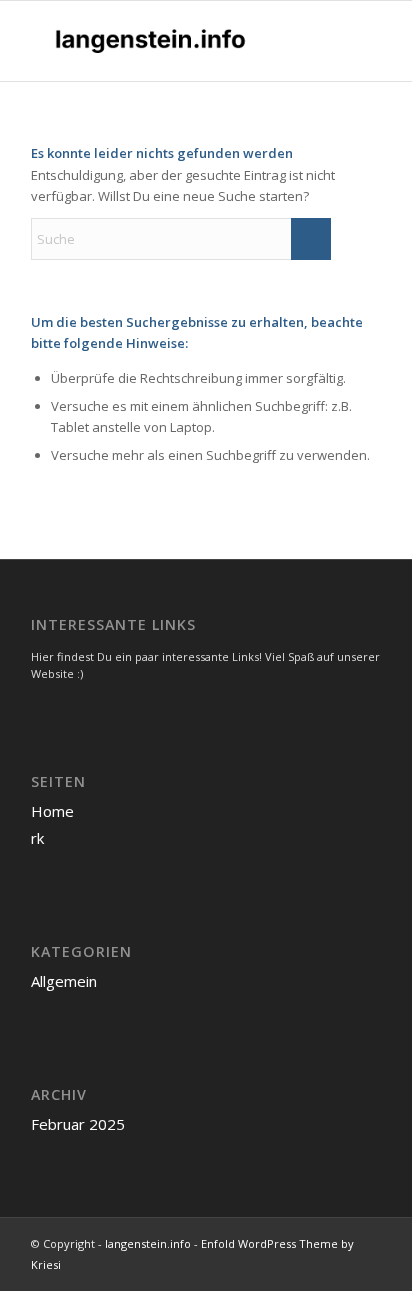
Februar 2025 (78, 1124)
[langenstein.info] (171, 41)
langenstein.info (148, 1243)
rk (37, 838)
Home (52, 811)
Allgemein (64, 981)
